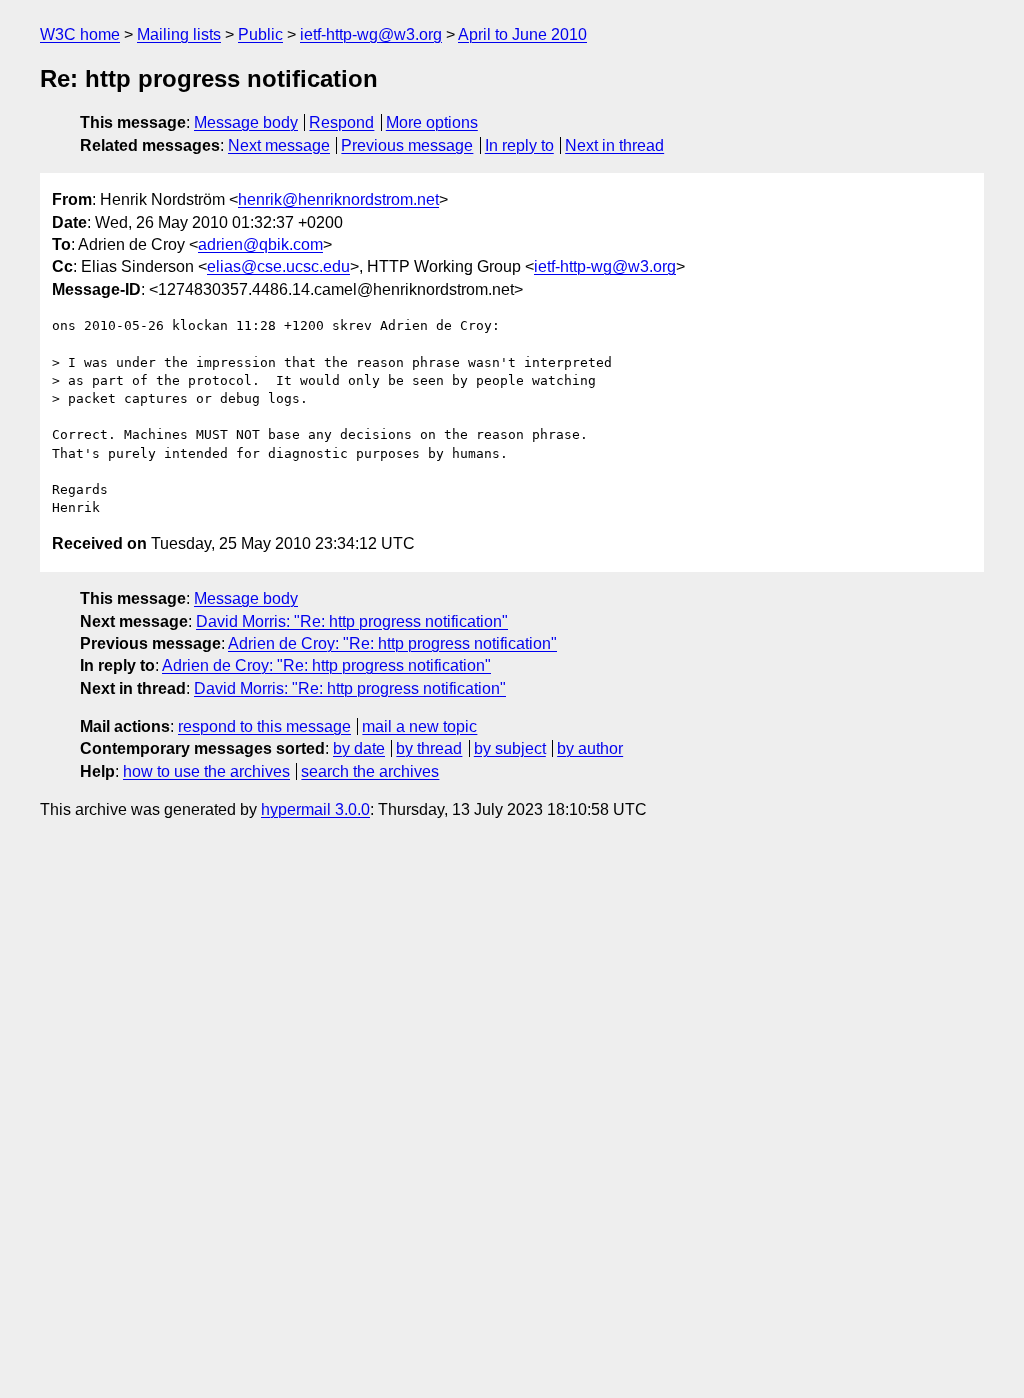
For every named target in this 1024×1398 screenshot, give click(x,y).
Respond (341, 122)
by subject (510, 748)
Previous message (407, 145)
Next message (279, 145)
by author (590, 748)
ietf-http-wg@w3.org (371, 34)
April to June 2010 (522, 34)
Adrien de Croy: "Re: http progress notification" (392, 643)
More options (432, 122)
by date (359, 748)
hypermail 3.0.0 (315, 809)
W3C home (80, 34)
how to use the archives (206, 771)
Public (260, 34)
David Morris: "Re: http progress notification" (352, 621)
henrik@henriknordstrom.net (338, 199)
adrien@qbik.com (260, 244)
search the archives (370, 771)
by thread (429, 748)
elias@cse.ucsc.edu (278, 266)
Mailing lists (179, 34)
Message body (246, 122)
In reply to (519, 145)
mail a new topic (419, 726)
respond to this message (264, 726)
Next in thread (614, 145)
